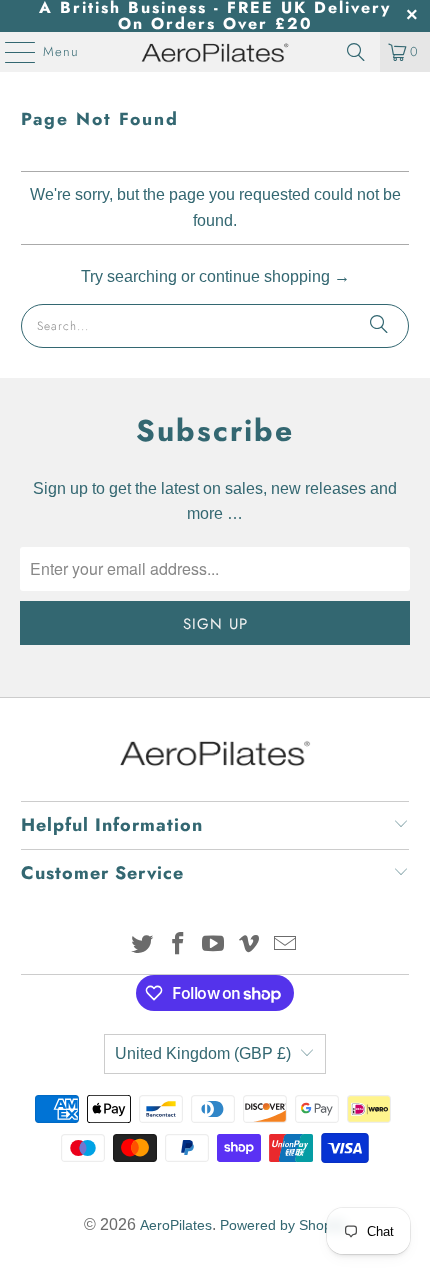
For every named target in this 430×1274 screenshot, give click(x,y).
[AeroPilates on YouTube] (214, 945)
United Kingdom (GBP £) (203, 1053)
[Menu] (10, 52)
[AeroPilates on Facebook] (178, 945)
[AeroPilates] (215, 52)
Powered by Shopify (283, 1225)
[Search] (356, 52)
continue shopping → (274, 276)
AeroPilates (176, 1225)
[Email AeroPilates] (286, 945)
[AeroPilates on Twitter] (143, 945)
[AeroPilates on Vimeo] (250, 945)
